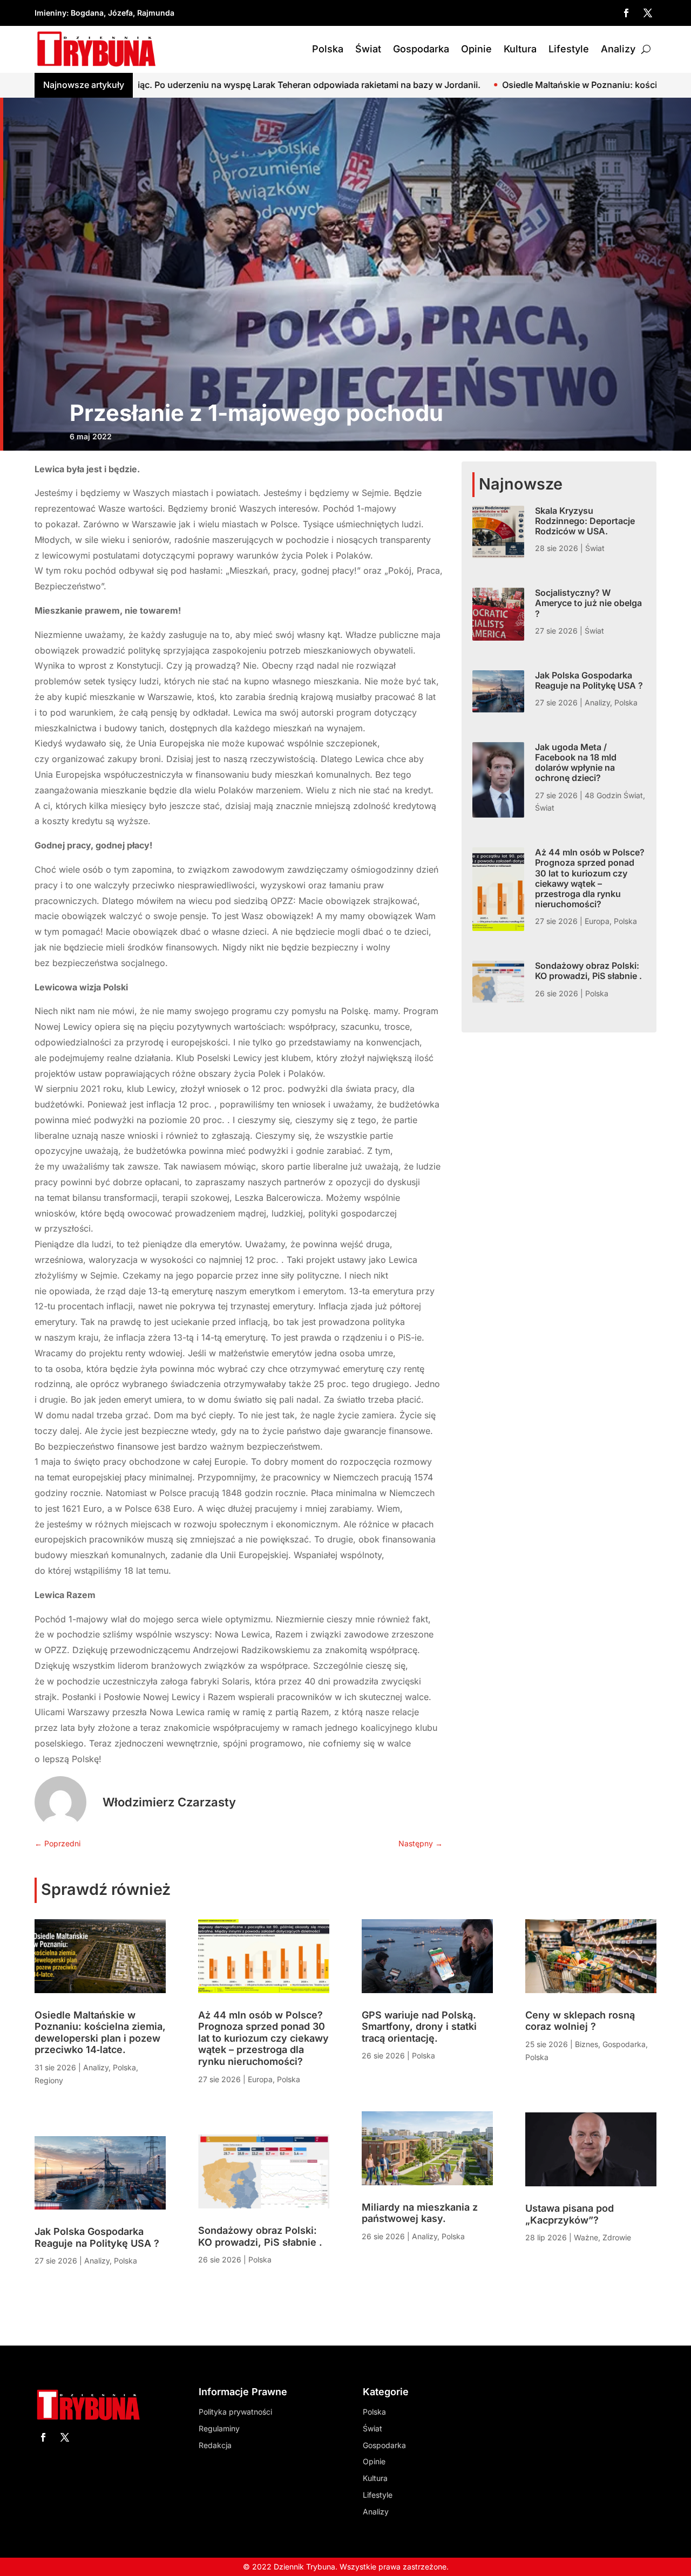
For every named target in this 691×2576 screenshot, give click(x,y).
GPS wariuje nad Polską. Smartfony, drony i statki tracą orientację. (419, 2027)
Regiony (49, 2080)
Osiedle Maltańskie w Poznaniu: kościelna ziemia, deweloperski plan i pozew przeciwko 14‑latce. (100, 2033)
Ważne (586, 2237)
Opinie (476, 49)
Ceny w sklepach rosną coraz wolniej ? (580, 2021)
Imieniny (50, 13)
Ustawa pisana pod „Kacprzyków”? (570, 2214)
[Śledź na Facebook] (626, 13)
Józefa (120, 13)
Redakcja (215, 2445)
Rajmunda (156, 13)
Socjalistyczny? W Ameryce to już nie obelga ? (588, 603)
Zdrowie (617, 2237)
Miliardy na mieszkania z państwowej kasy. (420, 2213)
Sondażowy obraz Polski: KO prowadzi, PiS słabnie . (588, 971)
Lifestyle (569, 49)
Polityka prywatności (235, 2412)
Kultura (520, 49)
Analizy (618, 49)
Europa (597, 921)
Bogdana (87, 13)
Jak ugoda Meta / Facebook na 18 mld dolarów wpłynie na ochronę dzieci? (576, 763)
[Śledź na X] (648, 13)
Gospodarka (421, 49)
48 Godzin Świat (614, 795)
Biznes (587, 2044)
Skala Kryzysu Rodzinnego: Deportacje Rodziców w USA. (585, 521)
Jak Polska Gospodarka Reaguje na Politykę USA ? (589, 680)
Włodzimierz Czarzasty (169, 1802)
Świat (368, 49)
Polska (328, 49)
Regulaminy (219, 2428)
